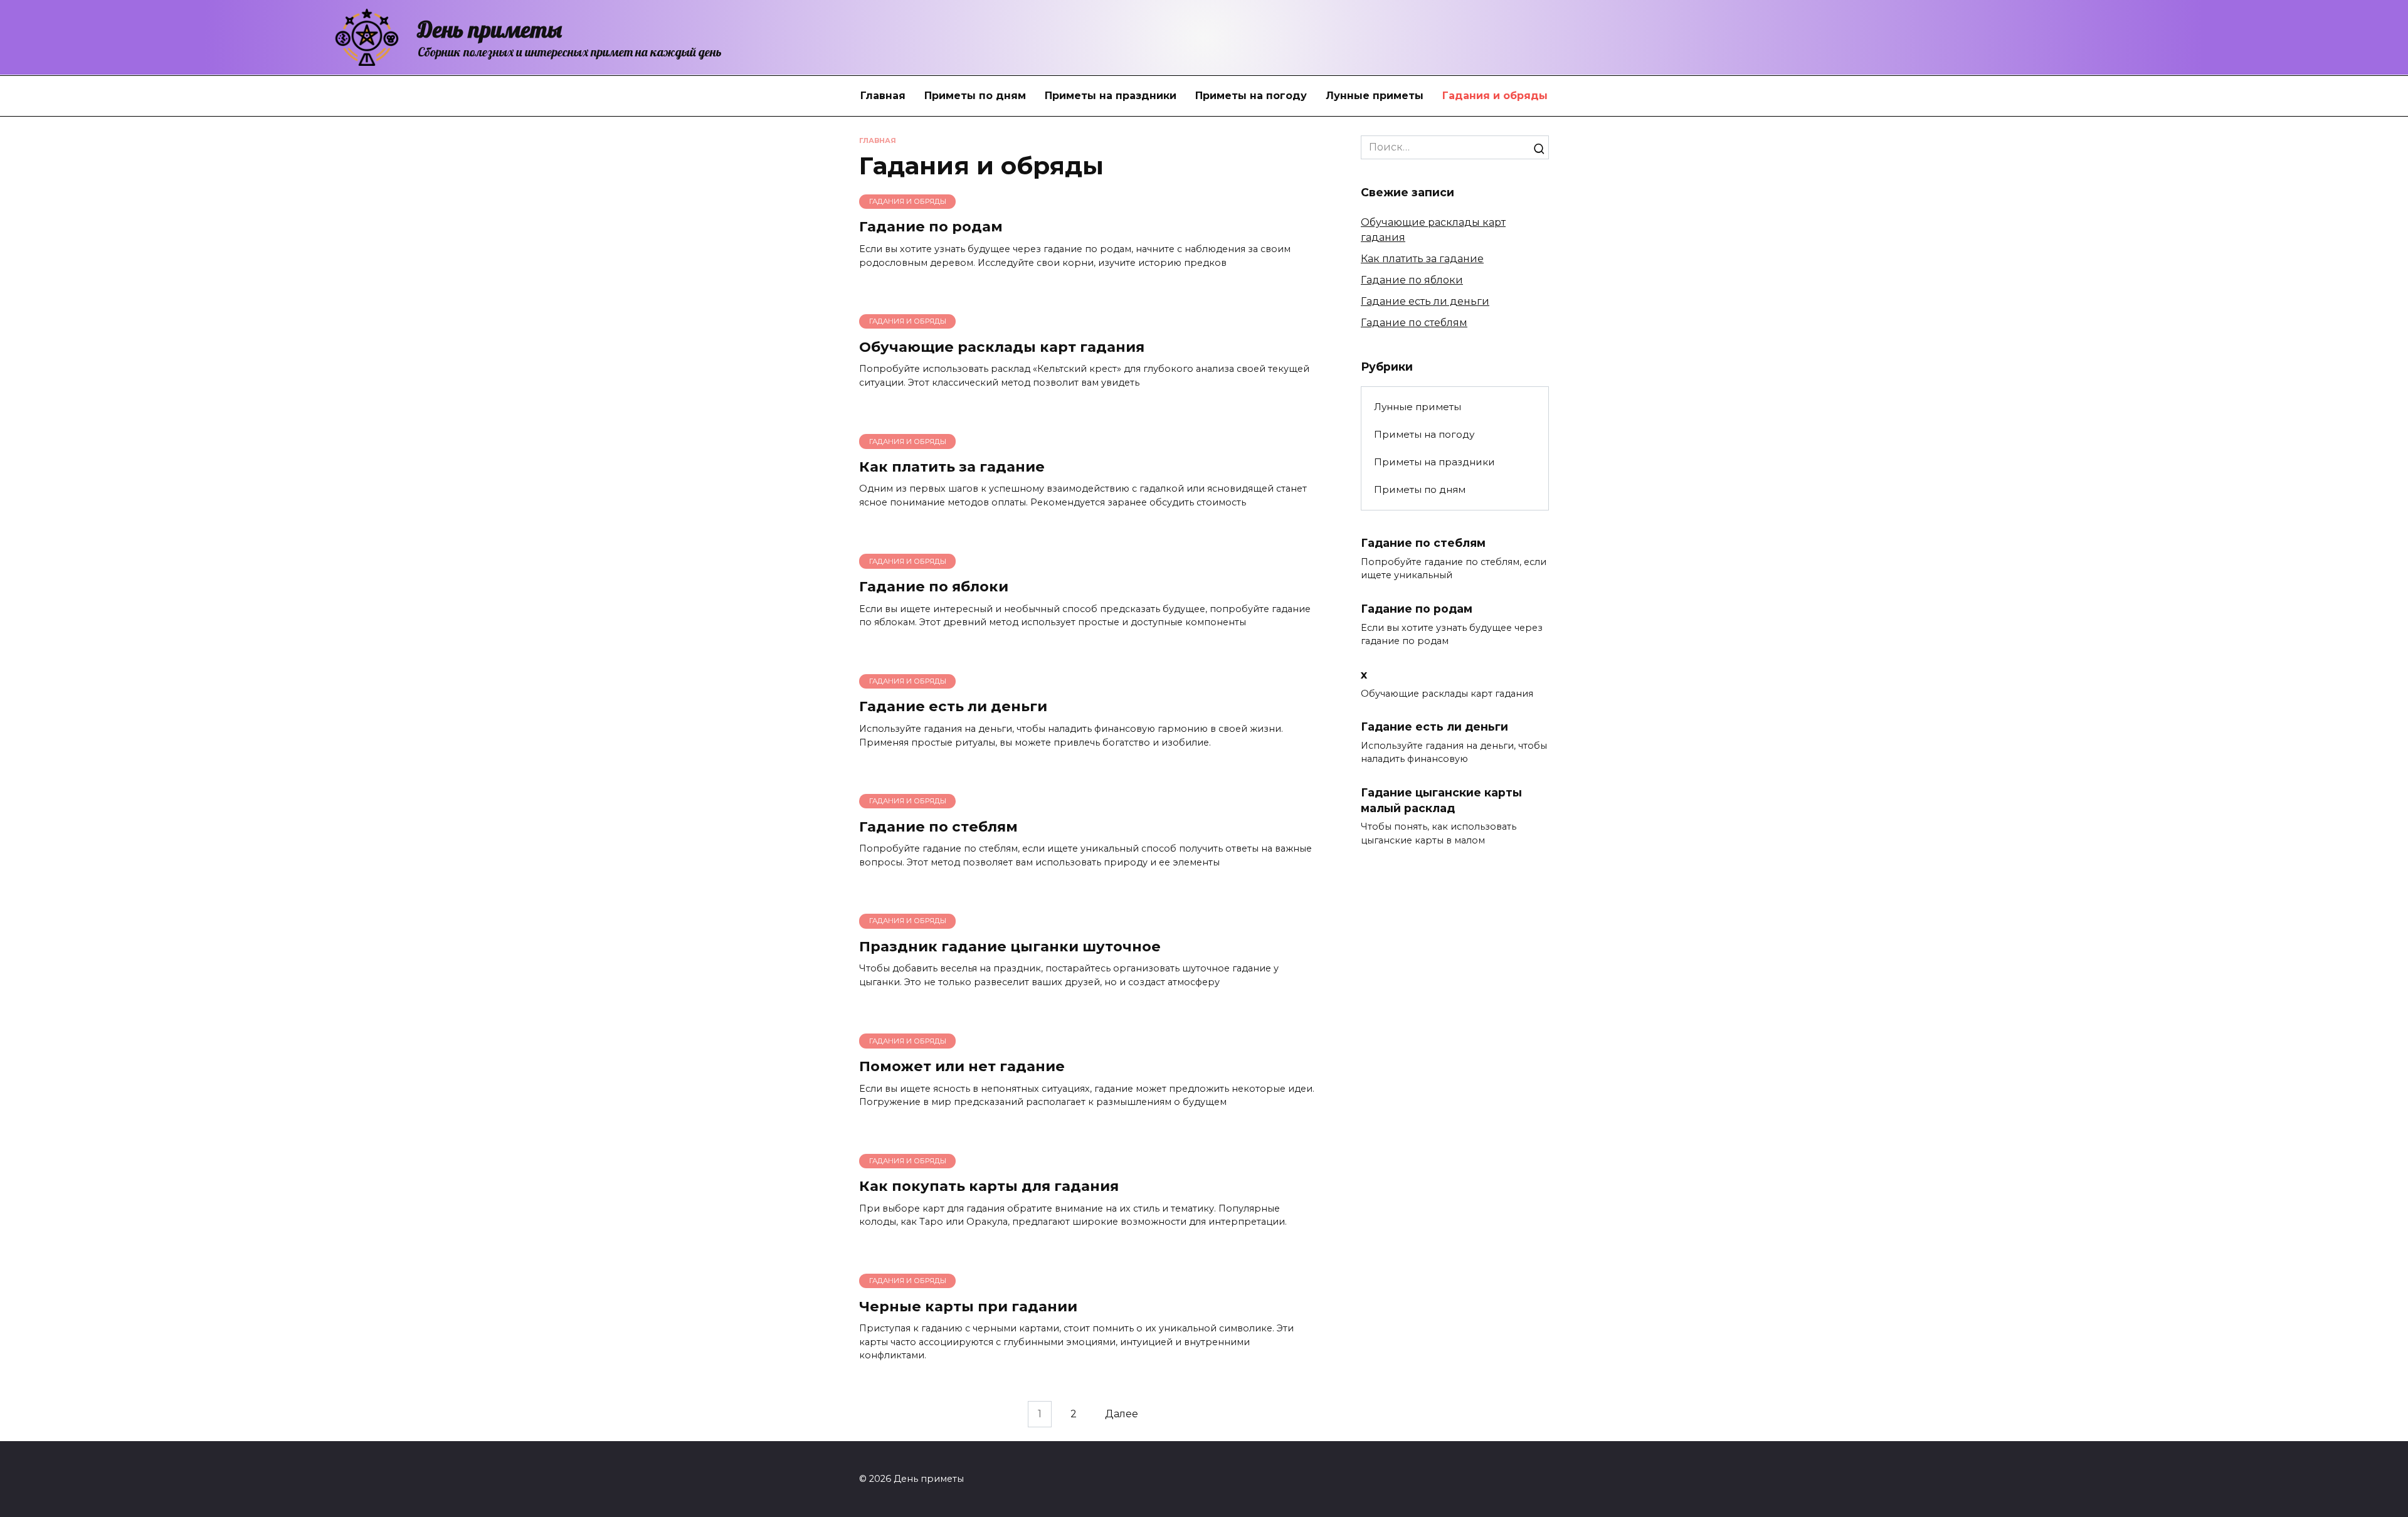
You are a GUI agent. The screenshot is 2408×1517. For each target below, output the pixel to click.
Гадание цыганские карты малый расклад (1441, 800)
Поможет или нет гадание (962, 1066)
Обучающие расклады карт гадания (1002, 347)
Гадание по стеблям (938, 827)
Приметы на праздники (1111, 96)
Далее (1122, 1414)
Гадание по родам (931, 227)
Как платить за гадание (952, 467)
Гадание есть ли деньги (953, 707)
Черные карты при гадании (968, 1306)
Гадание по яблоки (934, 586)
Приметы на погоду (1251, 96)
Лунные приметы (1375, 96)
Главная (883, 96)
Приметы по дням (975, 96)
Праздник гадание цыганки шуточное (1010, 946)
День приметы (490, 29)
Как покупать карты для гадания (989, 1187)
